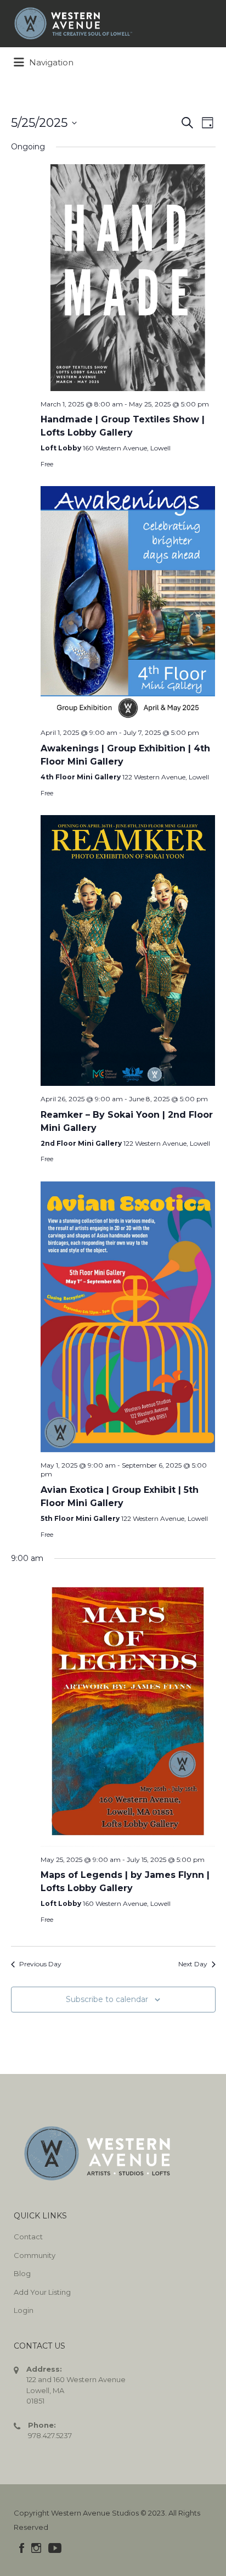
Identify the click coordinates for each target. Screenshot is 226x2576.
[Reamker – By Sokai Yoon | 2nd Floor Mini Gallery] (128, 950)
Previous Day (40, 1964)
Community (35, 2255)
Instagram (36, 2548)
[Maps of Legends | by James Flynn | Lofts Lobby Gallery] (128, 1711)
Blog (22, 2273)
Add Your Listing (42, 2292)
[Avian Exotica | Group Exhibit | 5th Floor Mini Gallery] (128, 1317)
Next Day (193, 1964)
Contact (28, 2237)
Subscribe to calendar (107, 1999)
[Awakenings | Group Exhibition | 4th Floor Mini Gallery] (128, 603)
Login (24, 2310)
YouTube (55, 2548)
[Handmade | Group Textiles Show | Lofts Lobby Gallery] (128, 278)
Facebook (22, 2548)
